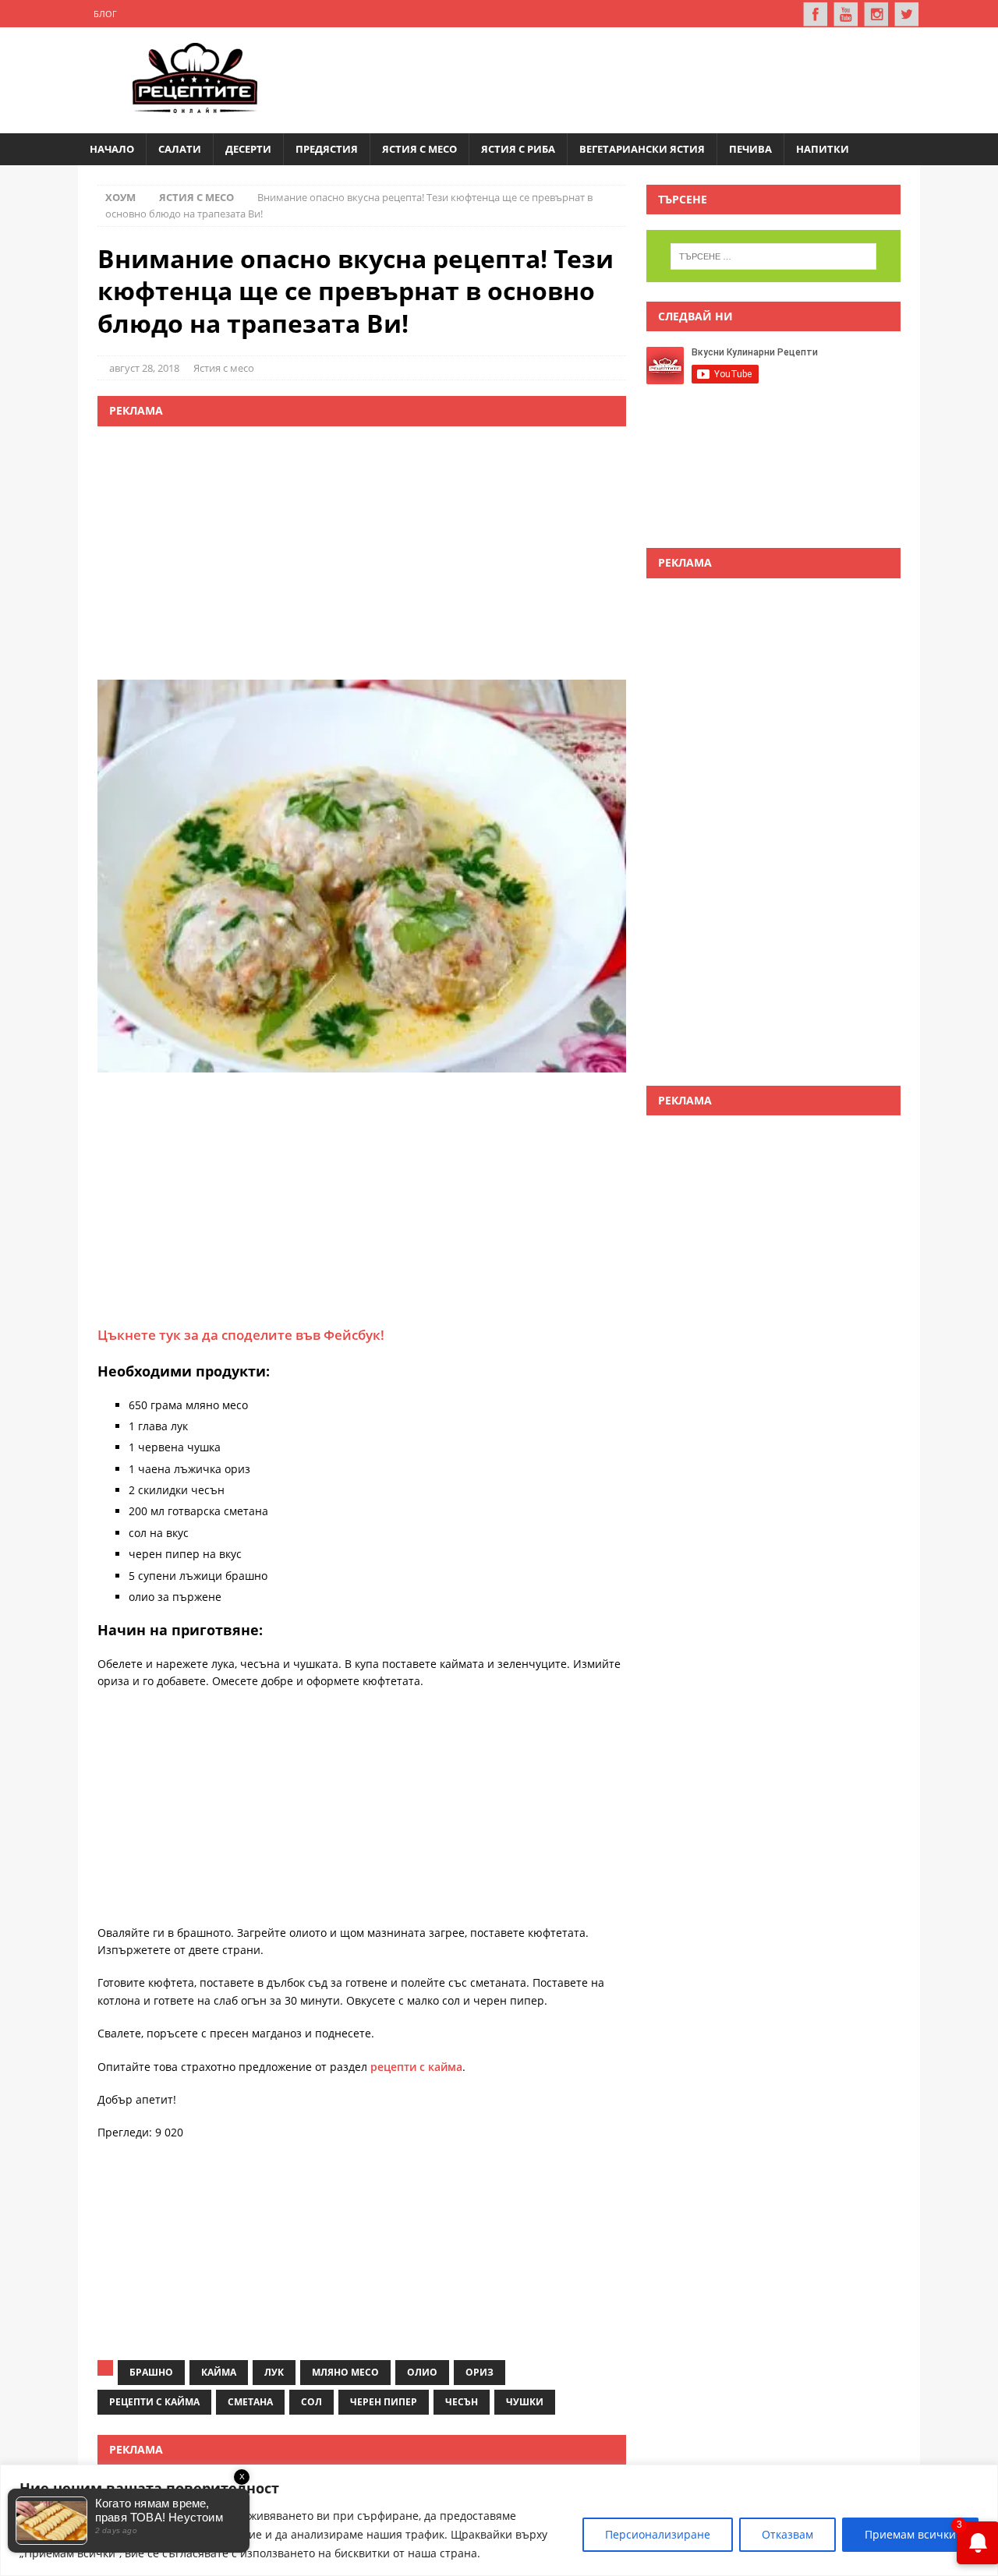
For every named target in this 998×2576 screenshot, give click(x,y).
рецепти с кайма (416, 2067)
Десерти (248, 149)
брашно (151, 2372)
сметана (250, 2402)
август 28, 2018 (144, 368)
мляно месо (345, 2372)
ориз (480, 2372)
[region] (499, 2520)
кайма (219, 2372)
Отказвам (787, 2534)
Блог (105, 14)
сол (311, 2402)
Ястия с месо (419, 149)
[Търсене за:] (773, 256)
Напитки (823, 149)
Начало (112, 149)
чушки (525, 2402)
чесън (462, 2402)
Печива (750, 149)
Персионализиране (658, 2534)
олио (422, 2372)
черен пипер (384, 2402)
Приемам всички (910, 2534)
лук (274, 2372)
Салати (180, 149)
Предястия (327, 149)
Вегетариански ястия (642, 149)
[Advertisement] (621, 78)
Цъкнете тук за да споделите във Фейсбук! (241, 1335)
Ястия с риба (518, 149)
